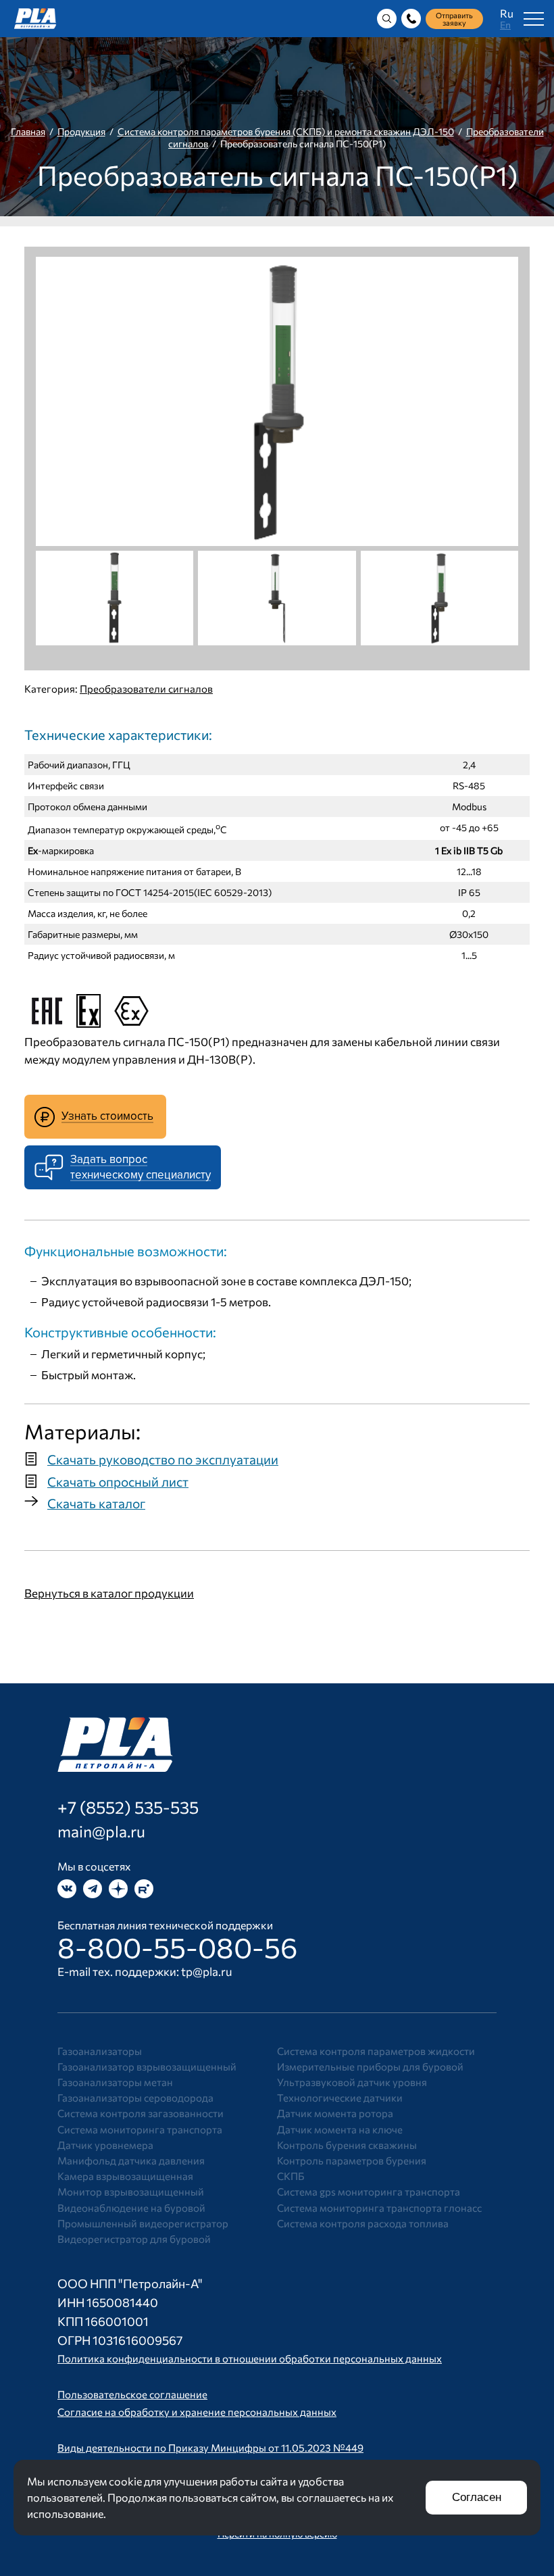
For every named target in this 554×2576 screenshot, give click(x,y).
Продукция (81, 131)
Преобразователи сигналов (146, 689)
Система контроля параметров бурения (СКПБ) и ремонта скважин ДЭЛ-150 (286, 131)
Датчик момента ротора (335, 2113)
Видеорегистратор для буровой (134, 2239)
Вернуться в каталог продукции (109, 1593)
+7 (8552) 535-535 (128, 1807)
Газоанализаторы (100, 2051)
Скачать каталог (96, 1503)
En (505, 25)
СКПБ (291, 2176)
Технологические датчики (340, 2098)
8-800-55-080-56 (178, 1947)
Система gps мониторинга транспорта (369, 2191)
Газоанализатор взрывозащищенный (147, 2066)
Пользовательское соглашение (132, 2394)
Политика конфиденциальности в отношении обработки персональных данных (250, 2358)
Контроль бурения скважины (347, 2145)
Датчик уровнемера (105, 2145)
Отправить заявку (454, 19)
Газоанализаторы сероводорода (135, 2098)
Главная (28, 131)
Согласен (477, 2497)
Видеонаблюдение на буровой (131, 2208)
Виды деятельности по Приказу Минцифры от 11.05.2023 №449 (210, 2448)
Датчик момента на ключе (340, 2129)
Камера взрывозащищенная (125, 2176)
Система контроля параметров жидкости (376, 2051)
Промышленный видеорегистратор (143, 2223)
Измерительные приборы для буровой (370, 2066)
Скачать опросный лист (118, 1482)
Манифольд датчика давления (131, 2160)
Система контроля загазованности (141, 2113)
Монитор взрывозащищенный (131, 2191)
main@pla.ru (101, 1831)
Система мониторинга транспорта (140, 2129)
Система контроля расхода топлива (363, 2223)
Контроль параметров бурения (352, 2160)
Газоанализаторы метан (115, 2082)
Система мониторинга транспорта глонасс (379, 2208)
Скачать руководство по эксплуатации (163, 1459)
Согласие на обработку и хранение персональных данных (197, 2412)
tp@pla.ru (207, 1972)
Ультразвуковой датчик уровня (352, 2082)
